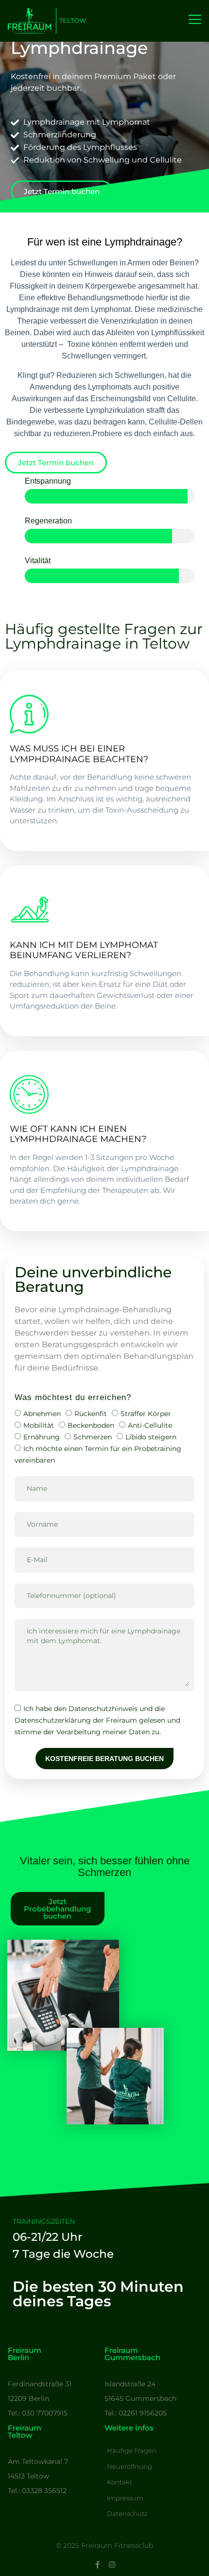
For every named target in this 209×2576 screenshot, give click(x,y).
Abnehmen (42, 1414)
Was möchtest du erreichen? (73, 1397)
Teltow (73, 20)
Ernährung (42, 1437)
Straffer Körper (146, 1414)
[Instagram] (112, 2565)
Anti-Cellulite (150, 1425)
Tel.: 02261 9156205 (136, 2413)
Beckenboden (91, 1425)
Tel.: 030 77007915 (38, 2413)
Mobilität (39, 1425)
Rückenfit (91, 1414)
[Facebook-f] (97, 2565)
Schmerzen (93, 1437)
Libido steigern (151, 1437)
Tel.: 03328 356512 (37, 2491)
